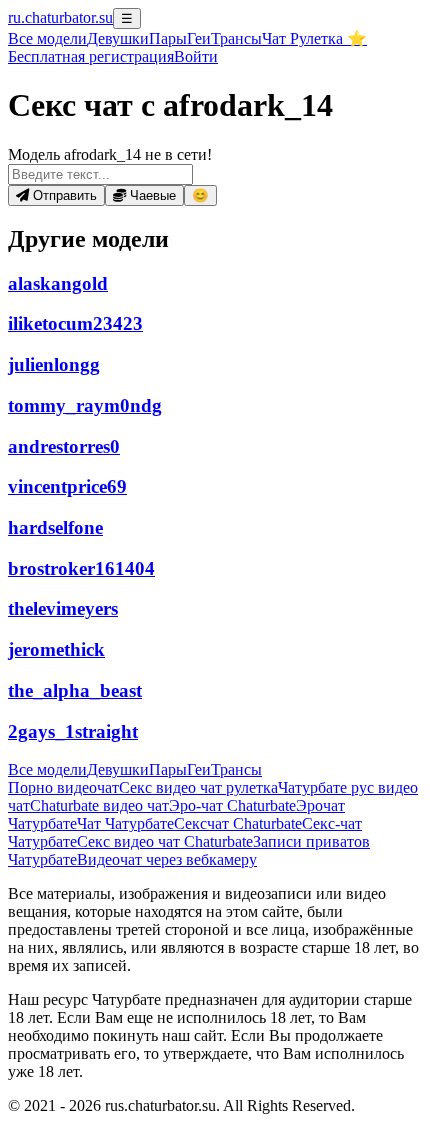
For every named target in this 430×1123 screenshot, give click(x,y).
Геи (199, 38)
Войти (196, 56)
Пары (168, 38)
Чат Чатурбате (125, 823)
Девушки (118, 38)
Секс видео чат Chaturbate (165, 841)
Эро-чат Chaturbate (232, 805)
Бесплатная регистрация (91, 56)
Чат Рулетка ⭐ (314, 38)
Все (47, 38)
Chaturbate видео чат (99, 805)
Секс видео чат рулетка (198, 787)
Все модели (47, 769)
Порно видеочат (63, 787)
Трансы (236, 38)
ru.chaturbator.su (60, 17)
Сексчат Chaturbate (238, 823)
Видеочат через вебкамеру (167, 859)
